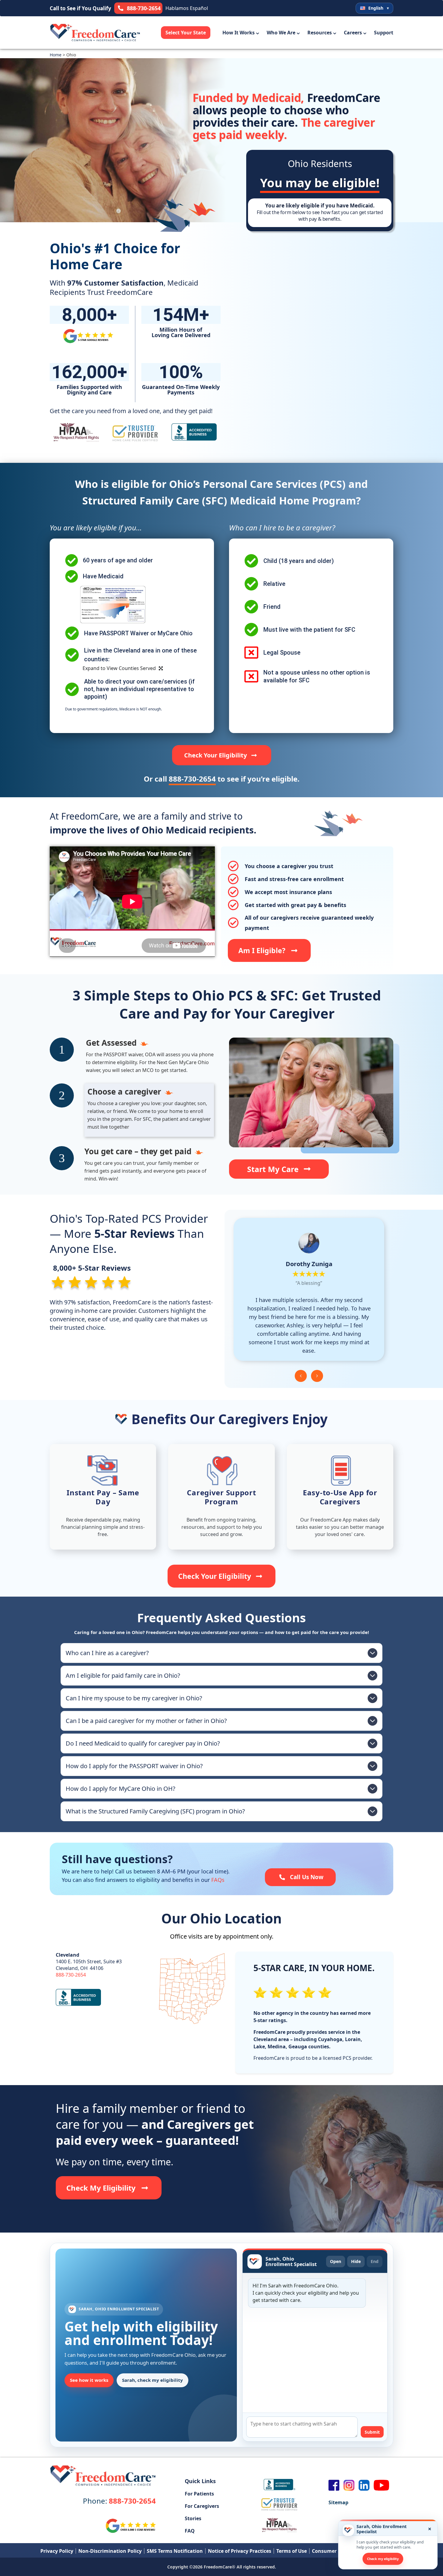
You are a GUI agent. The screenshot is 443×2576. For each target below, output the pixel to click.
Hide (356, 2261)
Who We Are (281, 33)
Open (336, 2261)
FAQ (190, 2531)
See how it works (89, 2380)
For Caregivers (202, 2506)
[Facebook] (334, 2485)
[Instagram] (349, 2485)
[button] (301, 1376)
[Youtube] (382, 2485)
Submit (372, 2432)
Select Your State (186, 33)
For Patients (199, 2494)
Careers (353, 33)
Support (384, 33)
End (375, 2261)
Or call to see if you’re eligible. (222, 779)
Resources (320, 33)
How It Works (239, 33)
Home (56, 55)
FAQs (218, 1880)
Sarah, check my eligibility (152, 2380)
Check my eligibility (383, 2559)
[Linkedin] (364, 2485)
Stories (193, 2518)
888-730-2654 (71, 1975)
